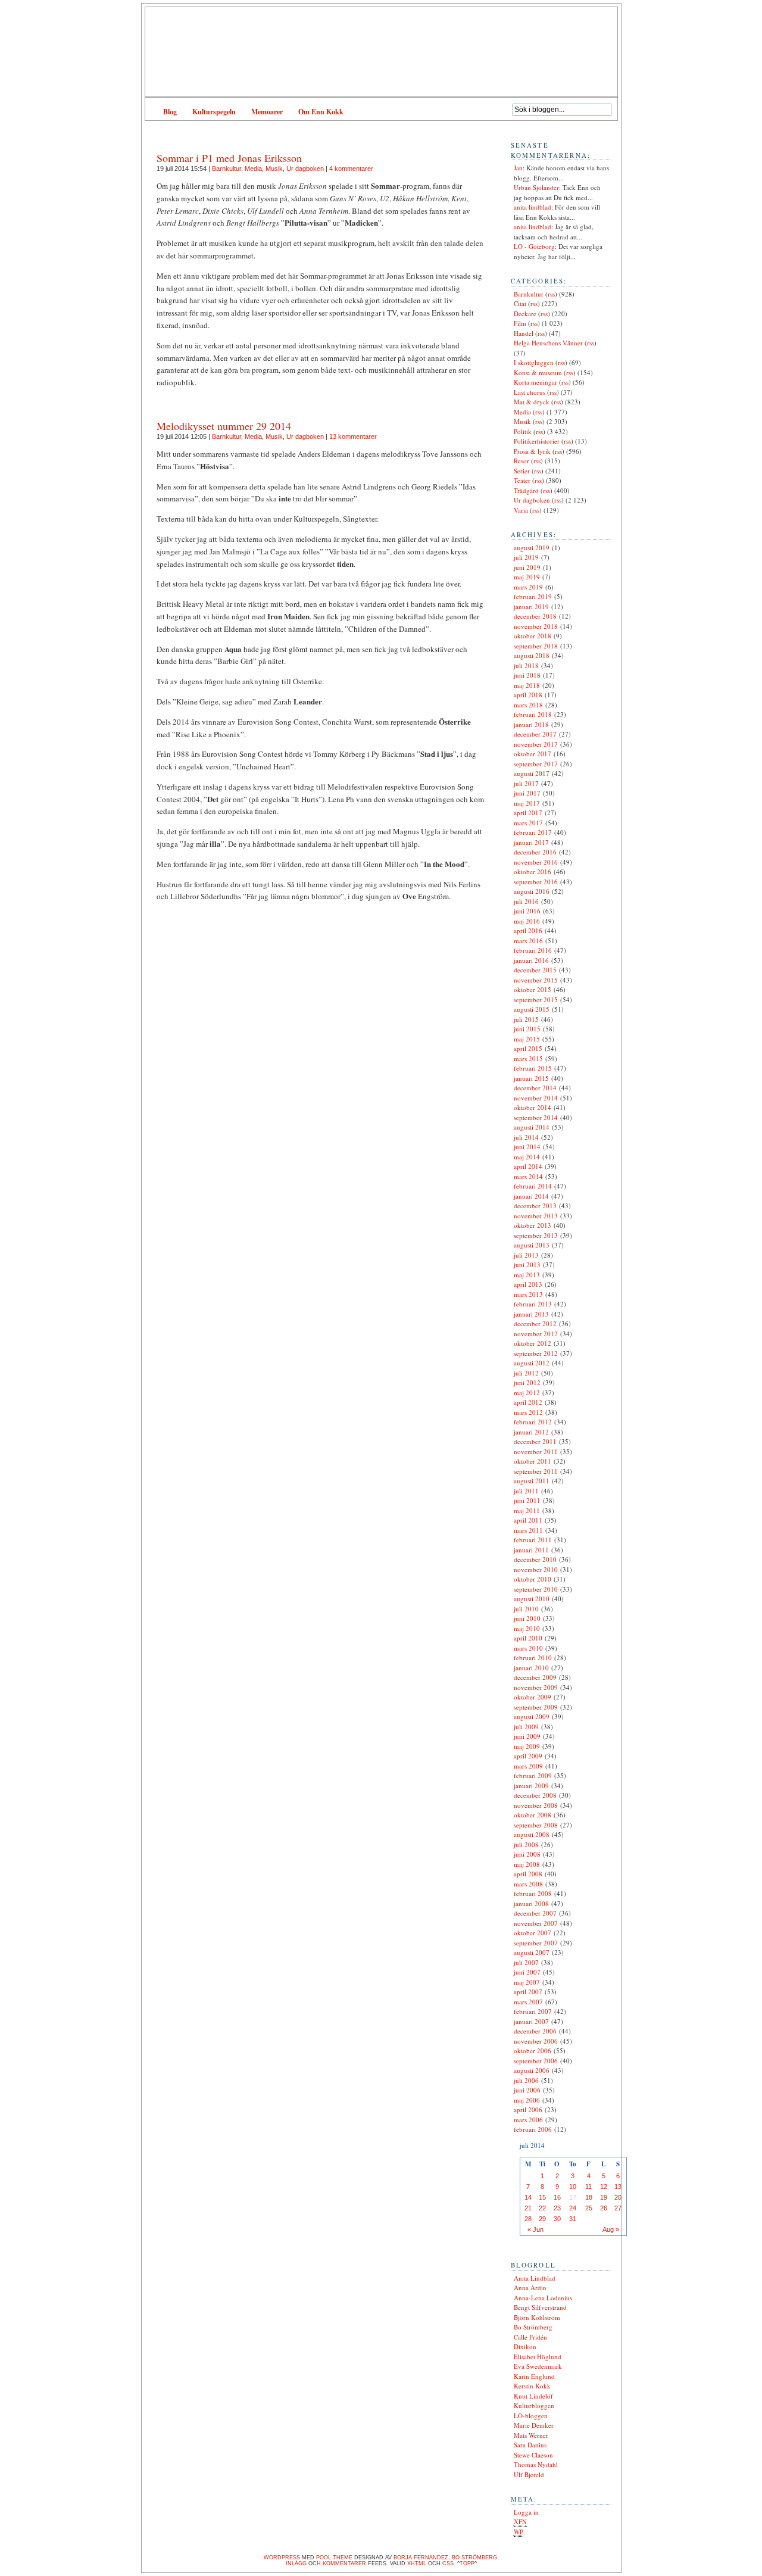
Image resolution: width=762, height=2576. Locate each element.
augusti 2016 (532, 891)
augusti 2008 (532, 1834)
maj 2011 (527, 1510)
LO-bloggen (531, 2416)
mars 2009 (528, 1766)
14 (528, 2197)
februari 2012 (533, 1422)
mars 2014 (528, 1176)
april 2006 (528, 2109)
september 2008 (536, 1825)
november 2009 (536, 1687)
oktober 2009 (533, 1697)
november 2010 (536, 1569)
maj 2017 (527, 803)
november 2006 (536, 2041)
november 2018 (536, 626)
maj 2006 (527, 2100)
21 (528, 2208)
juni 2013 (527, 1264)
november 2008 (536, 1805)
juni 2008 (527, 1854)
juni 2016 (527, 911)
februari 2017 (533, 832)
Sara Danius (530, 2445)
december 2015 (535, 970)
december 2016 (535, 852)
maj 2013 (527, 1275)
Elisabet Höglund (538, 2357)
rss (551, 294)
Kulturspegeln (214, 112)
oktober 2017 (533, 754)
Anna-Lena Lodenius (543, 2298)
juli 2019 (526, 557)
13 (618, 2187)
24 (573, 2208)
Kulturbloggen (534, 2405)
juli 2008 (526, 1844)
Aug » (611, 2229)
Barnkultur (227, 169)
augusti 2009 (532, 1716)
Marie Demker (534, 2425)
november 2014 (536, 1098)
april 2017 (528, 813)
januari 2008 (531, 1903)
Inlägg (296, 2563)
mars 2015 (528, 1058)
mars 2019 (528, 587)
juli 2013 (526, 1255)
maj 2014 (527, 1157)
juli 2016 (526, 901)
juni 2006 (527, 2090)
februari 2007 (533, 2011)
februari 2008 (533, 1893)
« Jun (535, 2229)
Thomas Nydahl (536, 2464)
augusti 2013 (532, 1245)
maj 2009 (527, 1746)
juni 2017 (527, 793)
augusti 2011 (532, 1481)
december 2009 (535, 1677)
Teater (522, 480)
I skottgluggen (534, 362)
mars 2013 (528, 1294)
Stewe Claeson (533, 2455)
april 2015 (528, 1048)
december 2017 (535, 734)
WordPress (282, 2558)
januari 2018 (531, 724)
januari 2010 (531, 1668)
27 (618, 2208)
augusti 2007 (532, 1952)
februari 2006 (533, 2129)
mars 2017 (528, 823)
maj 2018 (527, 685)
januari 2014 (531, 1196)
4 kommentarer (351, 169)
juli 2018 (526, 665)
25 (589, 2208)
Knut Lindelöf (533, 2396)
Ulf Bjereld (529, 2474)
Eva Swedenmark (538, 2366)
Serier (522, 471)
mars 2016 (528, 941)
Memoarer (267, 112)
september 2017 (536, 764)
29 (542, 2219)
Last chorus (530, 392)
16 (557, 2197)
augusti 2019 (532, 548)
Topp (467, 2563)
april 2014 (528, 1166)
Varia (521, 510)
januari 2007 (531, 2021)
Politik (523, 431)
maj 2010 (527, 1628)
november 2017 (536, 744)
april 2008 (528, 1874)
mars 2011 (528, 1530)
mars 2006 (528, 2120)
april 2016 (528, 930)
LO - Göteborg (534, 246)
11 (588, 2187)
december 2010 (535, 1559)
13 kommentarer (353, 436)
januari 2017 (531, 842)
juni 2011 (527, 1500)
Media (253, 169)
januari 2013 (531, 1314)
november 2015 (536, 980)
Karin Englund (534, 2376)
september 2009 (536, 1707)
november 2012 (536, 1334)
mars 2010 (528, 1648)
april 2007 (528, 1992)
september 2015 (536, 999)
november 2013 (536, 1216)
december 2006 (535, 2031)
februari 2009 (533, 1775)
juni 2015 (527, 1029)
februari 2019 (533, 596)
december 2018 (535, 616)
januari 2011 (531, 1550)
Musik (274, 169)
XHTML (417, 2563)
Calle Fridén (530, 2337)
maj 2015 (527, 1039)
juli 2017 (526, 783)
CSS (448, 2563)
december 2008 (535, 1795)
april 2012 (528, 1402)
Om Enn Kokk (321, 112)
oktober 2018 (533, 636)
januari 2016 (531, 960)
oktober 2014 (533, 1107)
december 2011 (535, 1441)
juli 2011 (526, 1491)
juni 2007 (527, 1972)
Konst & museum (538, 372)
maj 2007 (527, 1982)
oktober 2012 (533, 1343)
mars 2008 (528, 1884)
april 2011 (528, 1520)
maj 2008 (527, 1864)
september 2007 (536, 1943)
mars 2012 (528, 1412)
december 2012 (535, 1323)
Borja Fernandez (421, 2558)
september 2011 (536, 1471)
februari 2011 (533, 1540)
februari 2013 (533, 1304)
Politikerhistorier (537, 441)
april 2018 (528, 695)
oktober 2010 (533, 1579)
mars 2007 (528, 2002)
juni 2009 (527, 1736)
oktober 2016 (533, 871)
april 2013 (528, 1284)
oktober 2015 (533, 989)
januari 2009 (531, 1786)
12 (604, 2187)
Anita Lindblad (535, 2278)
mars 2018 (528, 705)
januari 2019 (531, 606)
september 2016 (536, 882)
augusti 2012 (532, 1363)
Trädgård (526, 490)
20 (618, 2197)
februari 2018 (533, 714)
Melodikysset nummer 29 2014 (224, 426)
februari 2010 (533, 1657)
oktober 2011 (533, 1461)
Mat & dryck (532, 402)
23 (557, 2208)
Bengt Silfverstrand (540, 2307)
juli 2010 (526, 1609)
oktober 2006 (533, 2050)
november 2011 (536, 1451)
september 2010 (536, 1589)
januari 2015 (531, 1078)
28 (528, 2219)
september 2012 (536, 1353)
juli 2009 (526, 1727)
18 (589, 2197)
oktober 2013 (533, 1225)
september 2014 (536, 1117)
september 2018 (536, 646)
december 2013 (535, 1206)
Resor (521, 461)
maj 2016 (527, 921)
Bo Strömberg (533, 2327)
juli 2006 (526, 2080)
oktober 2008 (533, 1815)
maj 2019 (527, 577)
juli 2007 (526, 1962)
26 (604, 2208)
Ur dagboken (305, 169)
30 (557, 2219)
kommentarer (344, 2563)
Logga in (526, 2512)
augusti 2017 (532, 773)
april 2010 (528, 1638)
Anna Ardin (530, 2287)
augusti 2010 (532, 1599)
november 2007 (536, 1923)
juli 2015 (526, 1019)
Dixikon (525, 2346)
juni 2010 (527, 1618)
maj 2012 (527, 1393)
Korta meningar (535, 382)
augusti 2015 (532, 1009)
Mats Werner (531, 2435)
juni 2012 (527, 1382)
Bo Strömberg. (475, 2558)
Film (520, 323)
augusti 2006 (532, 2070)
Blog (170, 112)
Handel (524, 333)
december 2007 (535, 1913)
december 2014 (535, 1088)
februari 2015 (533, 1068)
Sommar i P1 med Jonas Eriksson (229, 158)
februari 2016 (533, 950)
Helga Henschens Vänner (548, 343)
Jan (518, 168)
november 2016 (536, 862)
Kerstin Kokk (532, 2386)
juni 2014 (527, 1147)
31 (573, 2219)
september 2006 (536, 2061)
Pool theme (334, 2558)
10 (573, 2187)
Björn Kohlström (537, 2317)
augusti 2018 (532, 655)
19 (604, 2197)
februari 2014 (533, 1186)
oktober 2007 (533, 1933)
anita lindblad (533, 207)
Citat (520, 303)
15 (542, 2197)
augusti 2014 (532, 1127)
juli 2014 (526, 1137)
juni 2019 (527, 567)
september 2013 (536, 1235)
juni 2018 (527, 675)
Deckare (525, 314)
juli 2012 (526, 1373)
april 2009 (528, 1756)
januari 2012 (531, 1432)
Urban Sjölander (536, 187)
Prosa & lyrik (532, 451)
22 (542, 2208)
